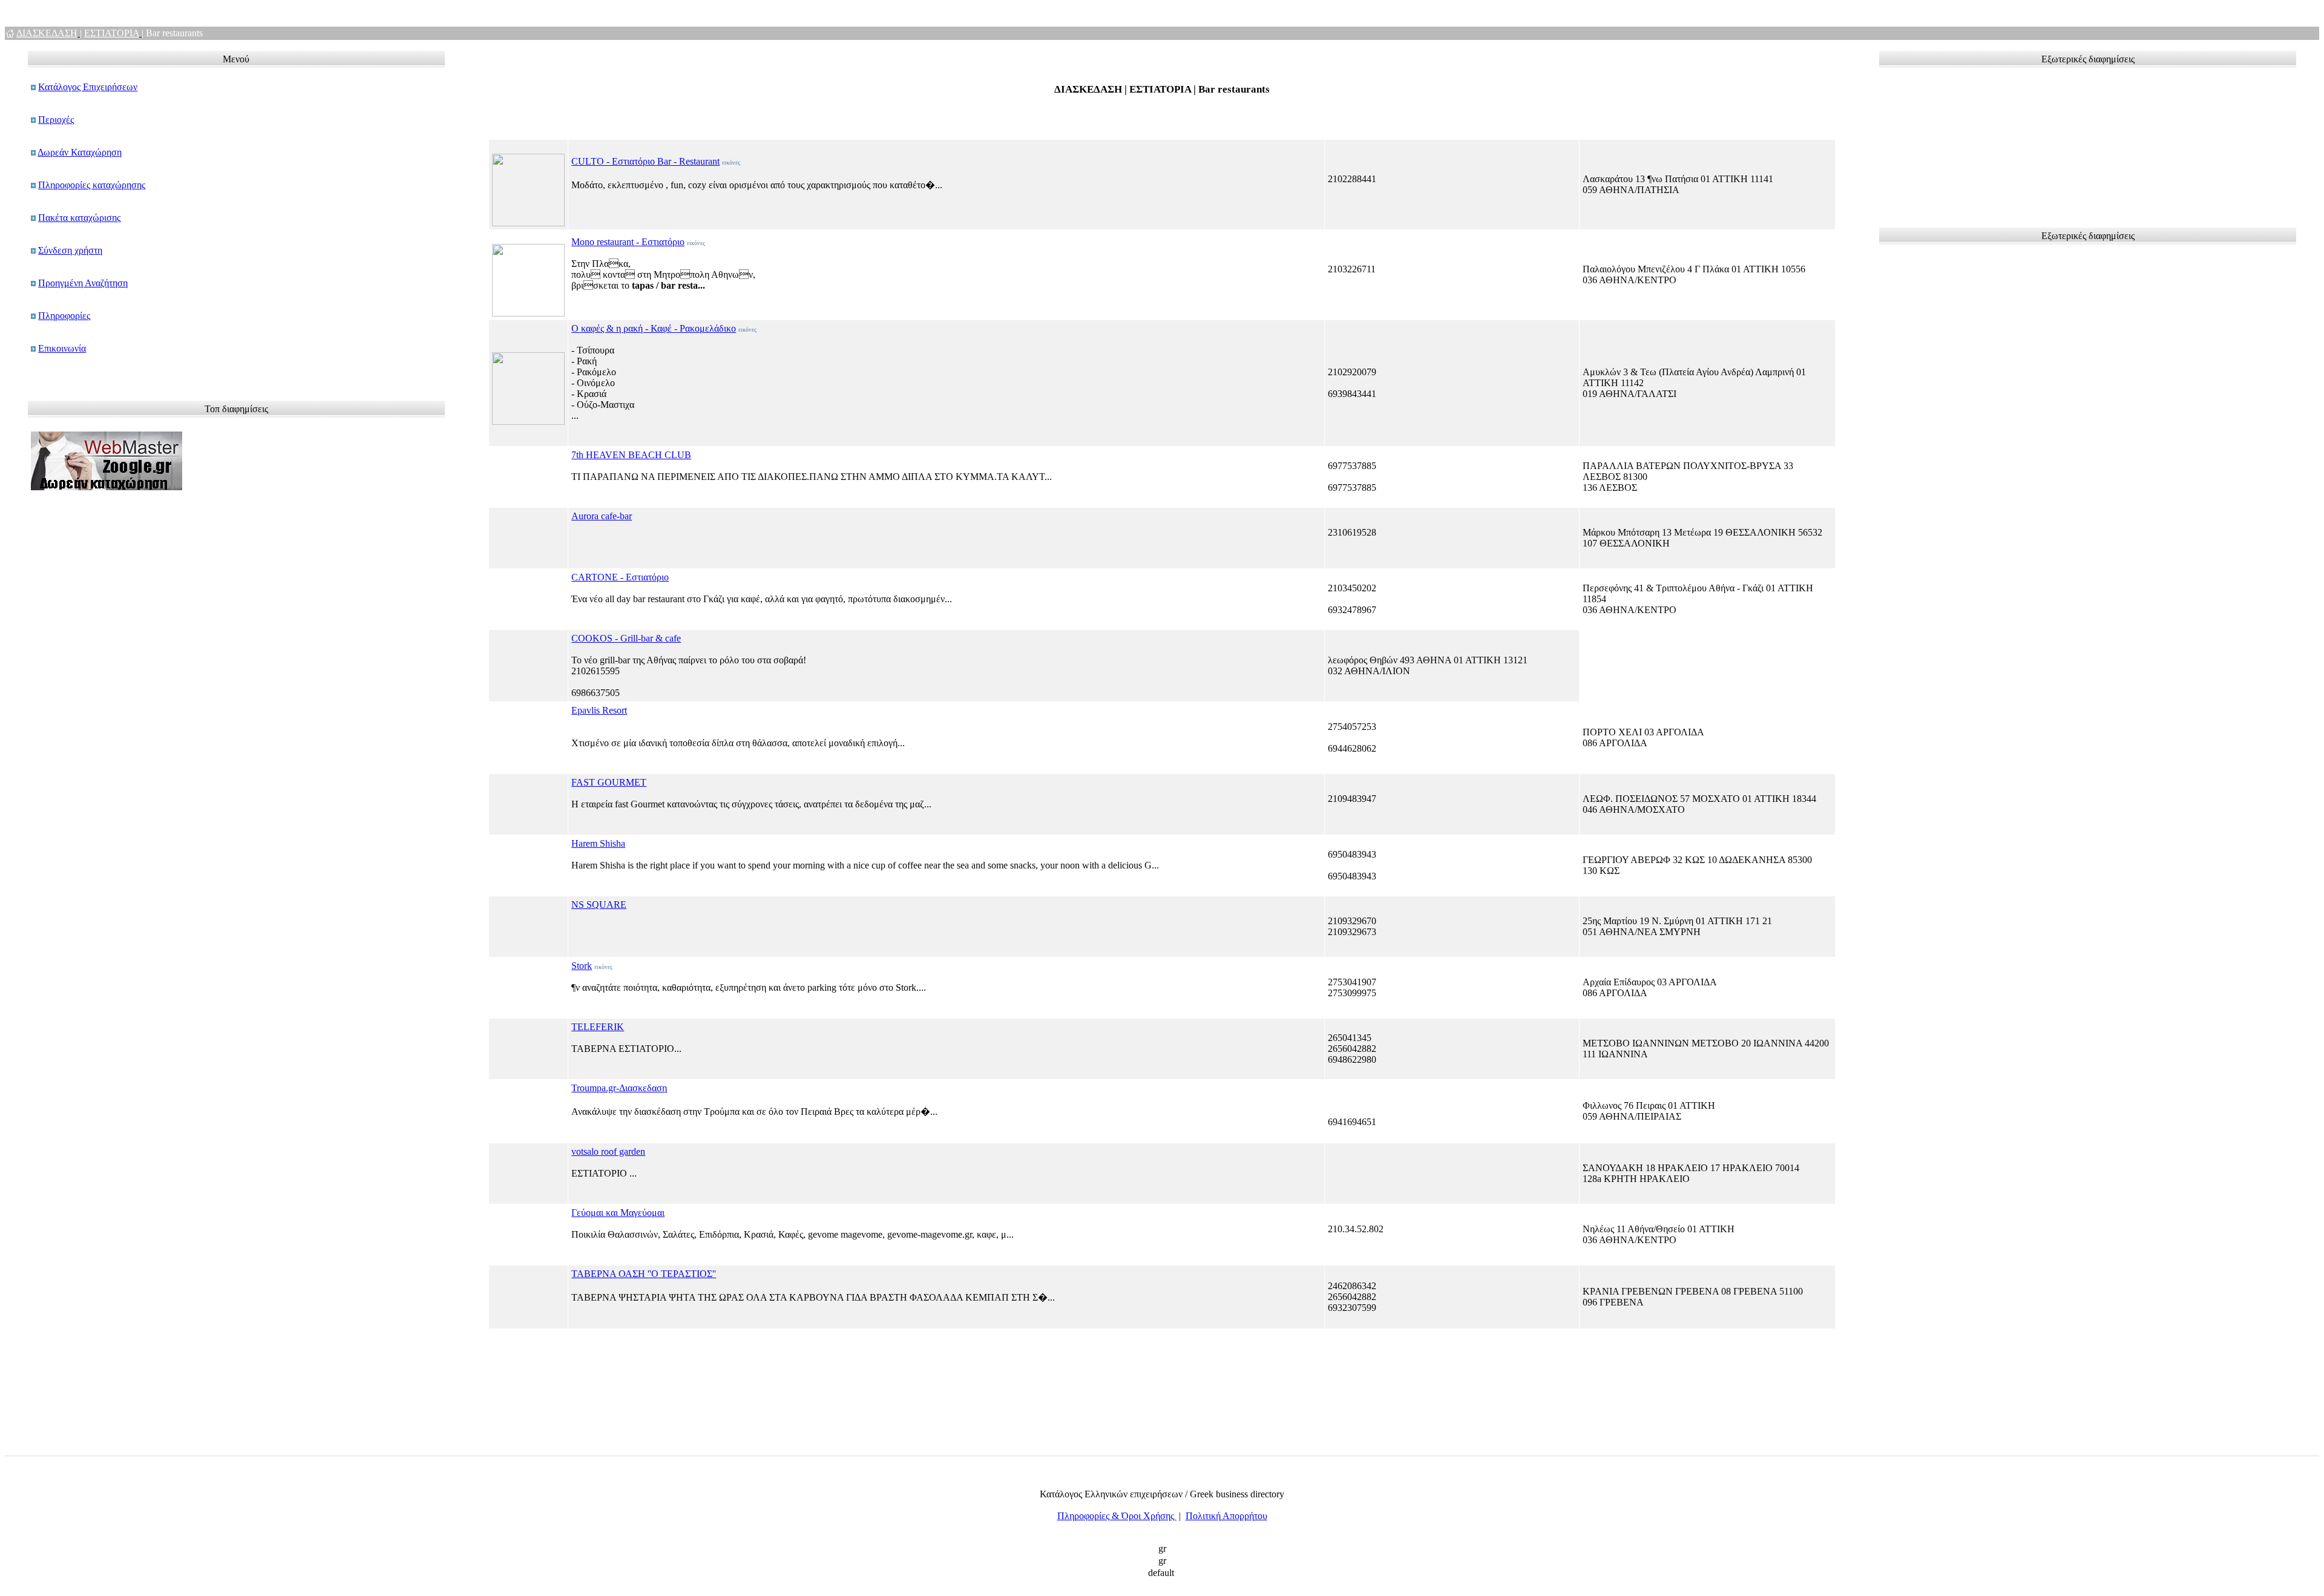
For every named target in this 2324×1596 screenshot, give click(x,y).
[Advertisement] (1943, 142)
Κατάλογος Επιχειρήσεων (88, 87)
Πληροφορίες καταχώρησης (92, 185)
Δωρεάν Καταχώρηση (80, 152)
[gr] (1162, 1549)
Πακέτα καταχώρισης (79, 218)
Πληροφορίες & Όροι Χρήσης (1117, 1516)
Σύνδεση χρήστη (70, 250)
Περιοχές (56, 120)
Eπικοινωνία (62, 348)
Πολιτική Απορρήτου (1226, 1516)
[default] (1162, 1574)
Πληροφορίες (64, 316)
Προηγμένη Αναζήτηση (83, 283)
